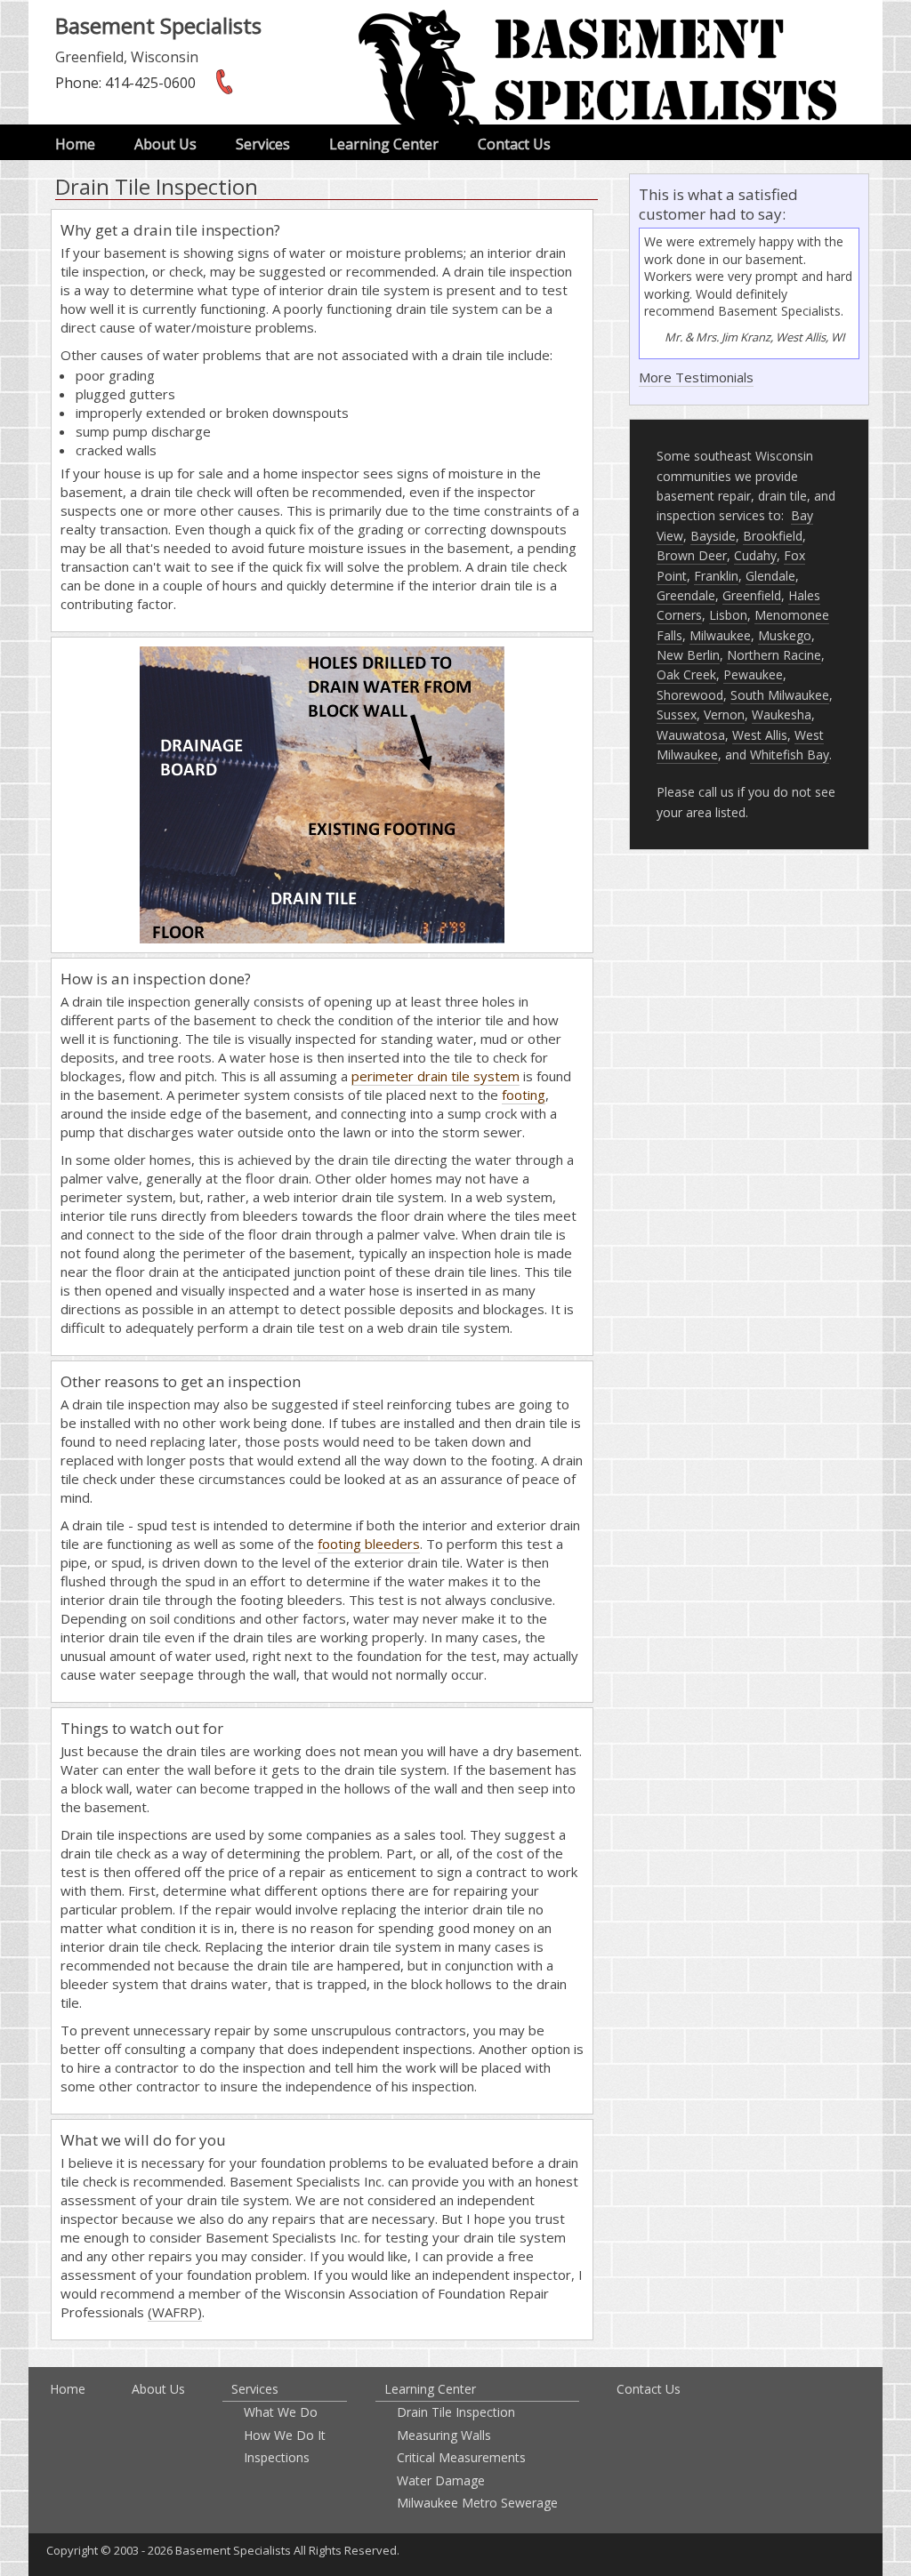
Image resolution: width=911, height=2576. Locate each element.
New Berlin (688, 655)
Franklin (716, 576)
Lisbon (728, 615)
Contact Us (514, 144)
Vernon (724, 714)
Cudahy (755, 555)
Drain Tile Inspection (456, 2412)
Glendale (770, 576)
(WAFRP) (175, 2312)
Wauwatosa (691, 735)
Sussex (677, 714)
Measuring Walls (444, 2435)
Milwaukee (720, 635)
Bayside (713, 536)
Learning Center (384, 144)
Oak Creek (686, 674)
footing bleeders (369, 1544)
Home (75, 144)
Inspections (277, 2457)
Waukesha (782, 714)
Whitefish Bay (790, 754)
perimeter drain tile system (435, 1076)
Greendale (686, 595)
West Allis (760, 735)
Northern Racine (774, 655)
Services (263, 144)
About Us (165, 144)
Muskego (785, 635)
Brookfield (773, 536)
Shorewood (690, 695)
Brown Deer (692, 555)
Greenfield (752, 595)
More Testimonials (696, 377)
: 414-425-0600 (125, 83)
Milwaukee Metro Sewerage (477, 2503)
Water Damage (441, 2480)
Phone (77, 83)
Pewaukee (753, 674)
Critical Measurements (461, 2457)
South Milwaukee (780, 695)
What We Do (281, 2412)
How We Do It (285, 2435)
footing (524, 1095)
